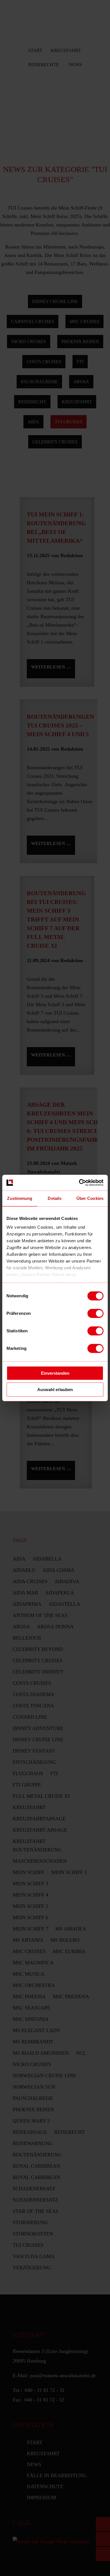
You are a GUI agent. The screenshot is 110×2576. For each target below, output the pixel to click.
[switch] (95, 1313)
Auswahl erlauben (55, 1390)
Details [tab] (55, 1198)
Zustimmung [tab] (20, 1198)
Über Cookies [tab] (90, 1198)
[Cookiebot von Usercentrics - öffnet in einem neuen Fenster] (79, 1183)
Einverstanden (55, 1373)
